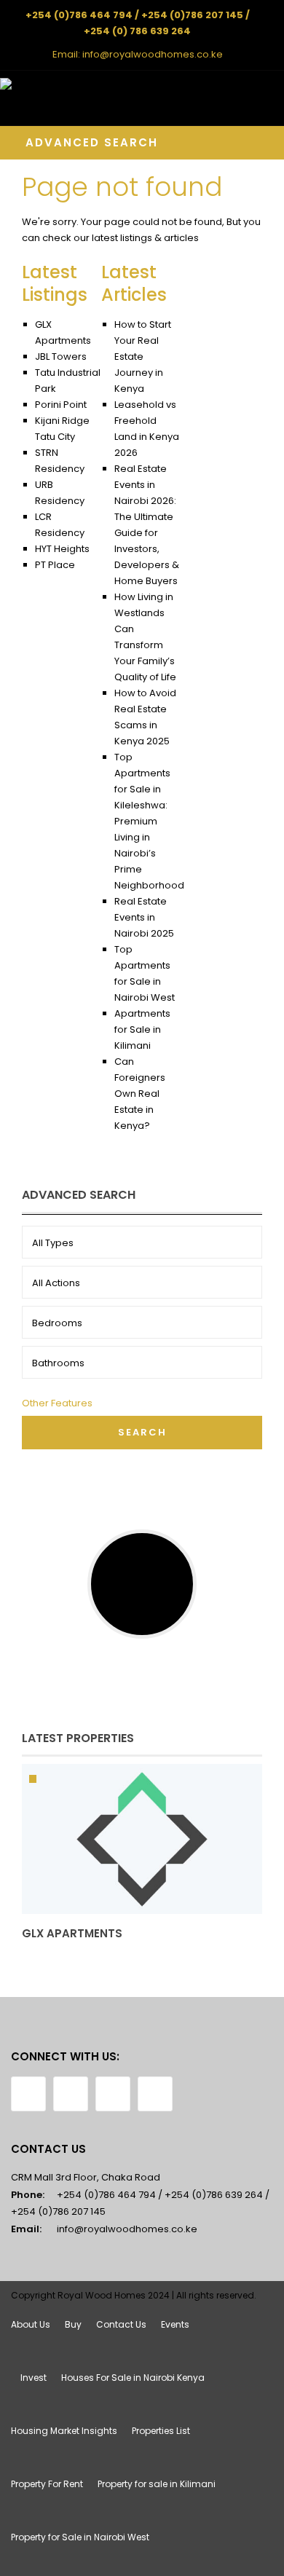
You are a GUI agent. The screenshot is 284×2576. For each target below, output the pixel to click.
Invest (33, 2378)
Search (142, 1432)
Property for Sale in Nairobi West (80, 2537)
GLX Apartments (72, 1933)
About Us (31, 2324)
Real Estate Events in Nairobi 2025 (144, 917)
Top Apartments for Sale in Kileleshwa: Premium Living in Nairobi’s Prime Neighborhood (149, 821)
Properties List (161, 2431)
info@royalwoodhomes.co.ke (153, 54)
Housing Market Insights (64, 2431)
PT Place (55, 565)
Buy (73, 2324)
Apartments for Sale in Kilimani (142, 1029)
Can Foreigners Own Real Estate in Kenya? (140, 1094)
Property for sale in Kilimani (157, 2484)
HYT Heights (62, 549)
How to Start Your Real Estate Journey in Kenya (143, 357)
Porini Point (61, 405)
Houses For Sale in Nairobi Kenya (133, 2378)
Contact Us (121, 2324)
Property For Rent (47, 2484)
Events (175, 2324)
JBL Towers (61, 357)
